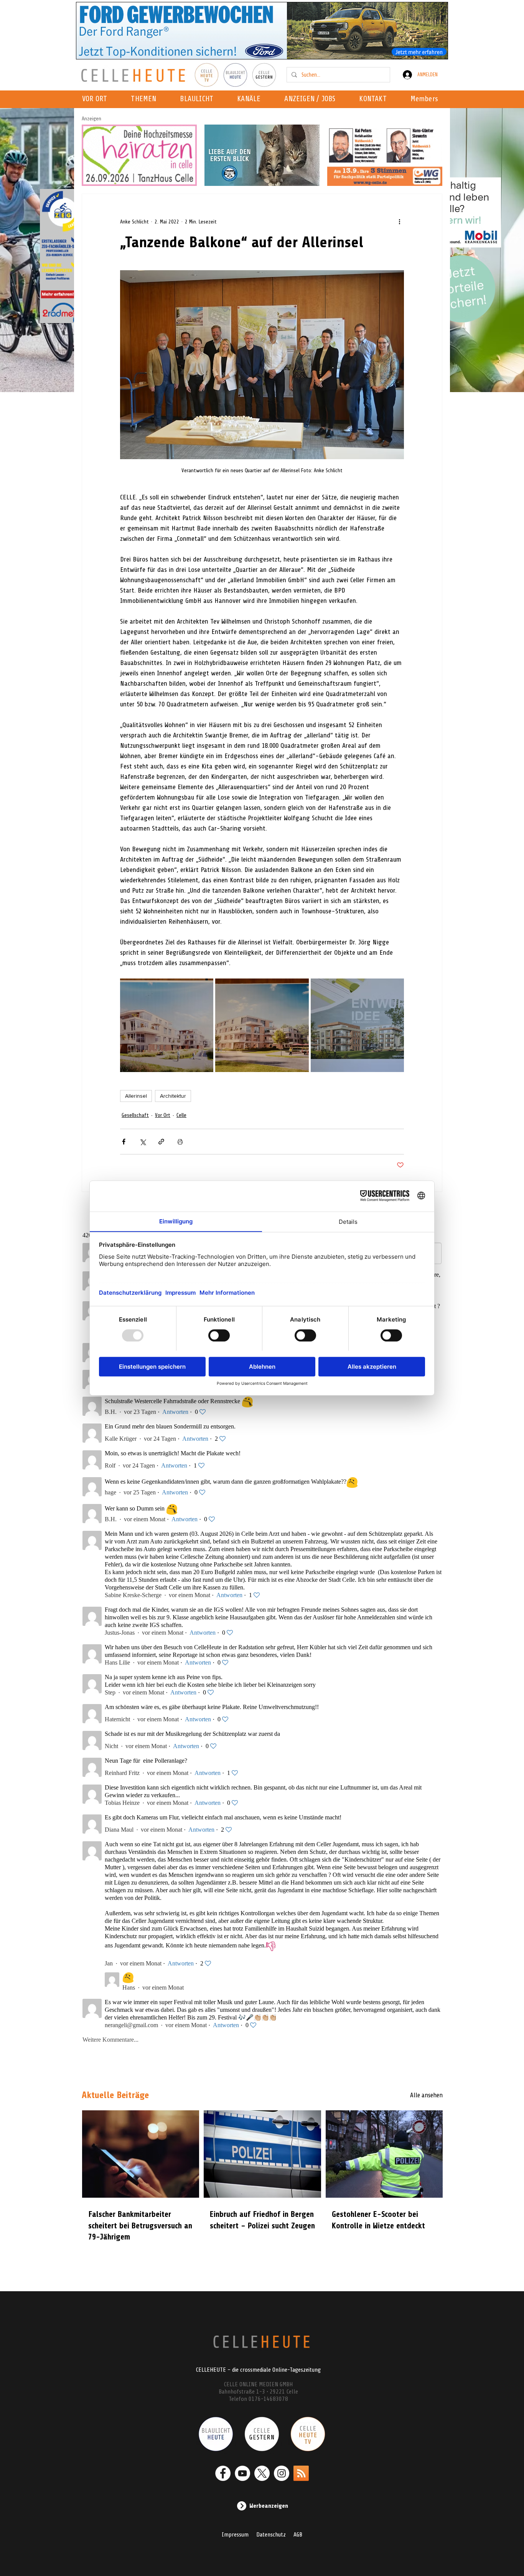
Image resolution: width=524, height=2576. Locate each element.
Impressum (235, 2535)
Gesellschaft (135, 1115)
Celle (181, 1115)
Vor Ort (163, 1115)
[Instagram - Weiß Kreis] (282, 2473)
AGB (298, 2535)
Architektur (173, 1096)
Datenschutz (271, 2535)
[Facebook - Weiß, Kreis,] (223, 2473)
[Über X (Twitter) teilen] (143, 1142)
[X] (262, 2473)
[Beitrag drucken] (180, 1142)
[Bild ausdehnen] (167, 1025)
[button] (251, 99)
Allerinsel (136, 1096)
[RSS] (301, 2473)
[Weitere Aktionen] (399, 222)
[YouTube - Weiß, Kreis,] (242, 2473)
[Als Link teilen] (161, 1142)
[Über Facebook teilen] (124, 1142)
